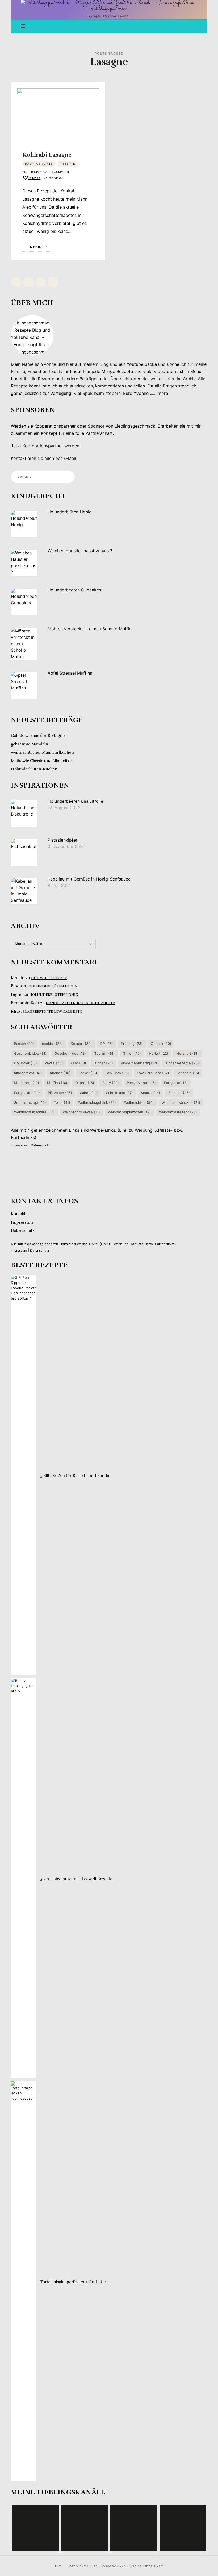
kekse (54, 1063)
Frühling (132, 1044)
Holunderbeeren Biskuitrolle (75, 801)
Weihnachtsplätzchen (129, 1112)
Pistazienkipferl (63, 840)
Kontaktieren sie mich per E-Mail (43, 459)
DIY (106, 1044)
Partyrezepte (141, 1083)
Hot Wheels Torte (49, 978)
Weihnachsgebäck (97, 1102)
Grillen (132, 1053)
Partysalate (27, 1093)
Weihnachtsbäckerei (34, 1112)
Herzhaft (188, 1053)
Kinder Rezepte (182, 1063)
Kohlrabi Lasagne (47, 155)
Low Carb (117, 1073)
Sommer (179, 1093)
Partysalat (176, 1083)
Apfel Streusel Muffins (70, 673)
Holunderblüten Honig (70, 512)
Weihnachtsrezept (178, 1112)
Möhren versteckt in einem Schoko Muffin (90, 629)
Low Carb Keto (153, 1073)
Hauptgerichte (39, 164)
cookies (52, 1044)
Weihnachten (139, 1102)
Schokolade (120, 1093)
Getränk (104, 1053)
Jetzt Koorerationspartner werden (45, 446)
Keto (78, 1063)
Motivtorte (27, 1083)
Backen (24, 1044)
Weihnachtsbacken (181, 1102)
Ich (13, 1012)
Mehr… (37, 247)
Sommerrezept (30, 1102)
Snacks (150, 1093)
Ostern (85, 1083)
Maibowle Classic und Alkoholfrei (42, 761)
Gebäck (161, 1044)
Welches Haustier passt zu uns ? (80, 551)
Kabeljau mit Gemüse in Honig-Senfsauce (89, 879)
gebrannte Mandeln (30, 744)
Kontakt (18, 1214)
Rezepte (68, 164)
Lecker (88, 1073)
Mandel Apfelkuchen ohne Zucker (80, 1003)
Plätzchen (60, 1093)
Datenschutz (40, 1145)
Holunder (26, 1063)
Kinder (104, 1063)
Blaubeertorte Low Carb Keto (53, 1012)
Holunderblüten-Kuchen (34, 769)
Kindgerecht (28, 1073)
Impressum (19, 1145)
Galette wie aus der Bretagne (38, 736)
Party (111, 1083)
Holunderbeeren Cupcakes (74, 590)
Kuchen (60, 1073)
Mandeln (188, 1073)
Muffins (57, 1083)
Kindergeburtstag (139, 1063)
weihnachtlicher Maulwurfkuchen (42, 753)
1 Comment (61, 172)
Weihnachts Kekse (81, 1112)
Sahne (89, 1093)
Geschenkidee (70, 1053)
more (163, 393)
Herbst (159, 1053)
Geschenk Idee (30, 1053)
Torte (62, 1102)
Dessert (81, 1044)
